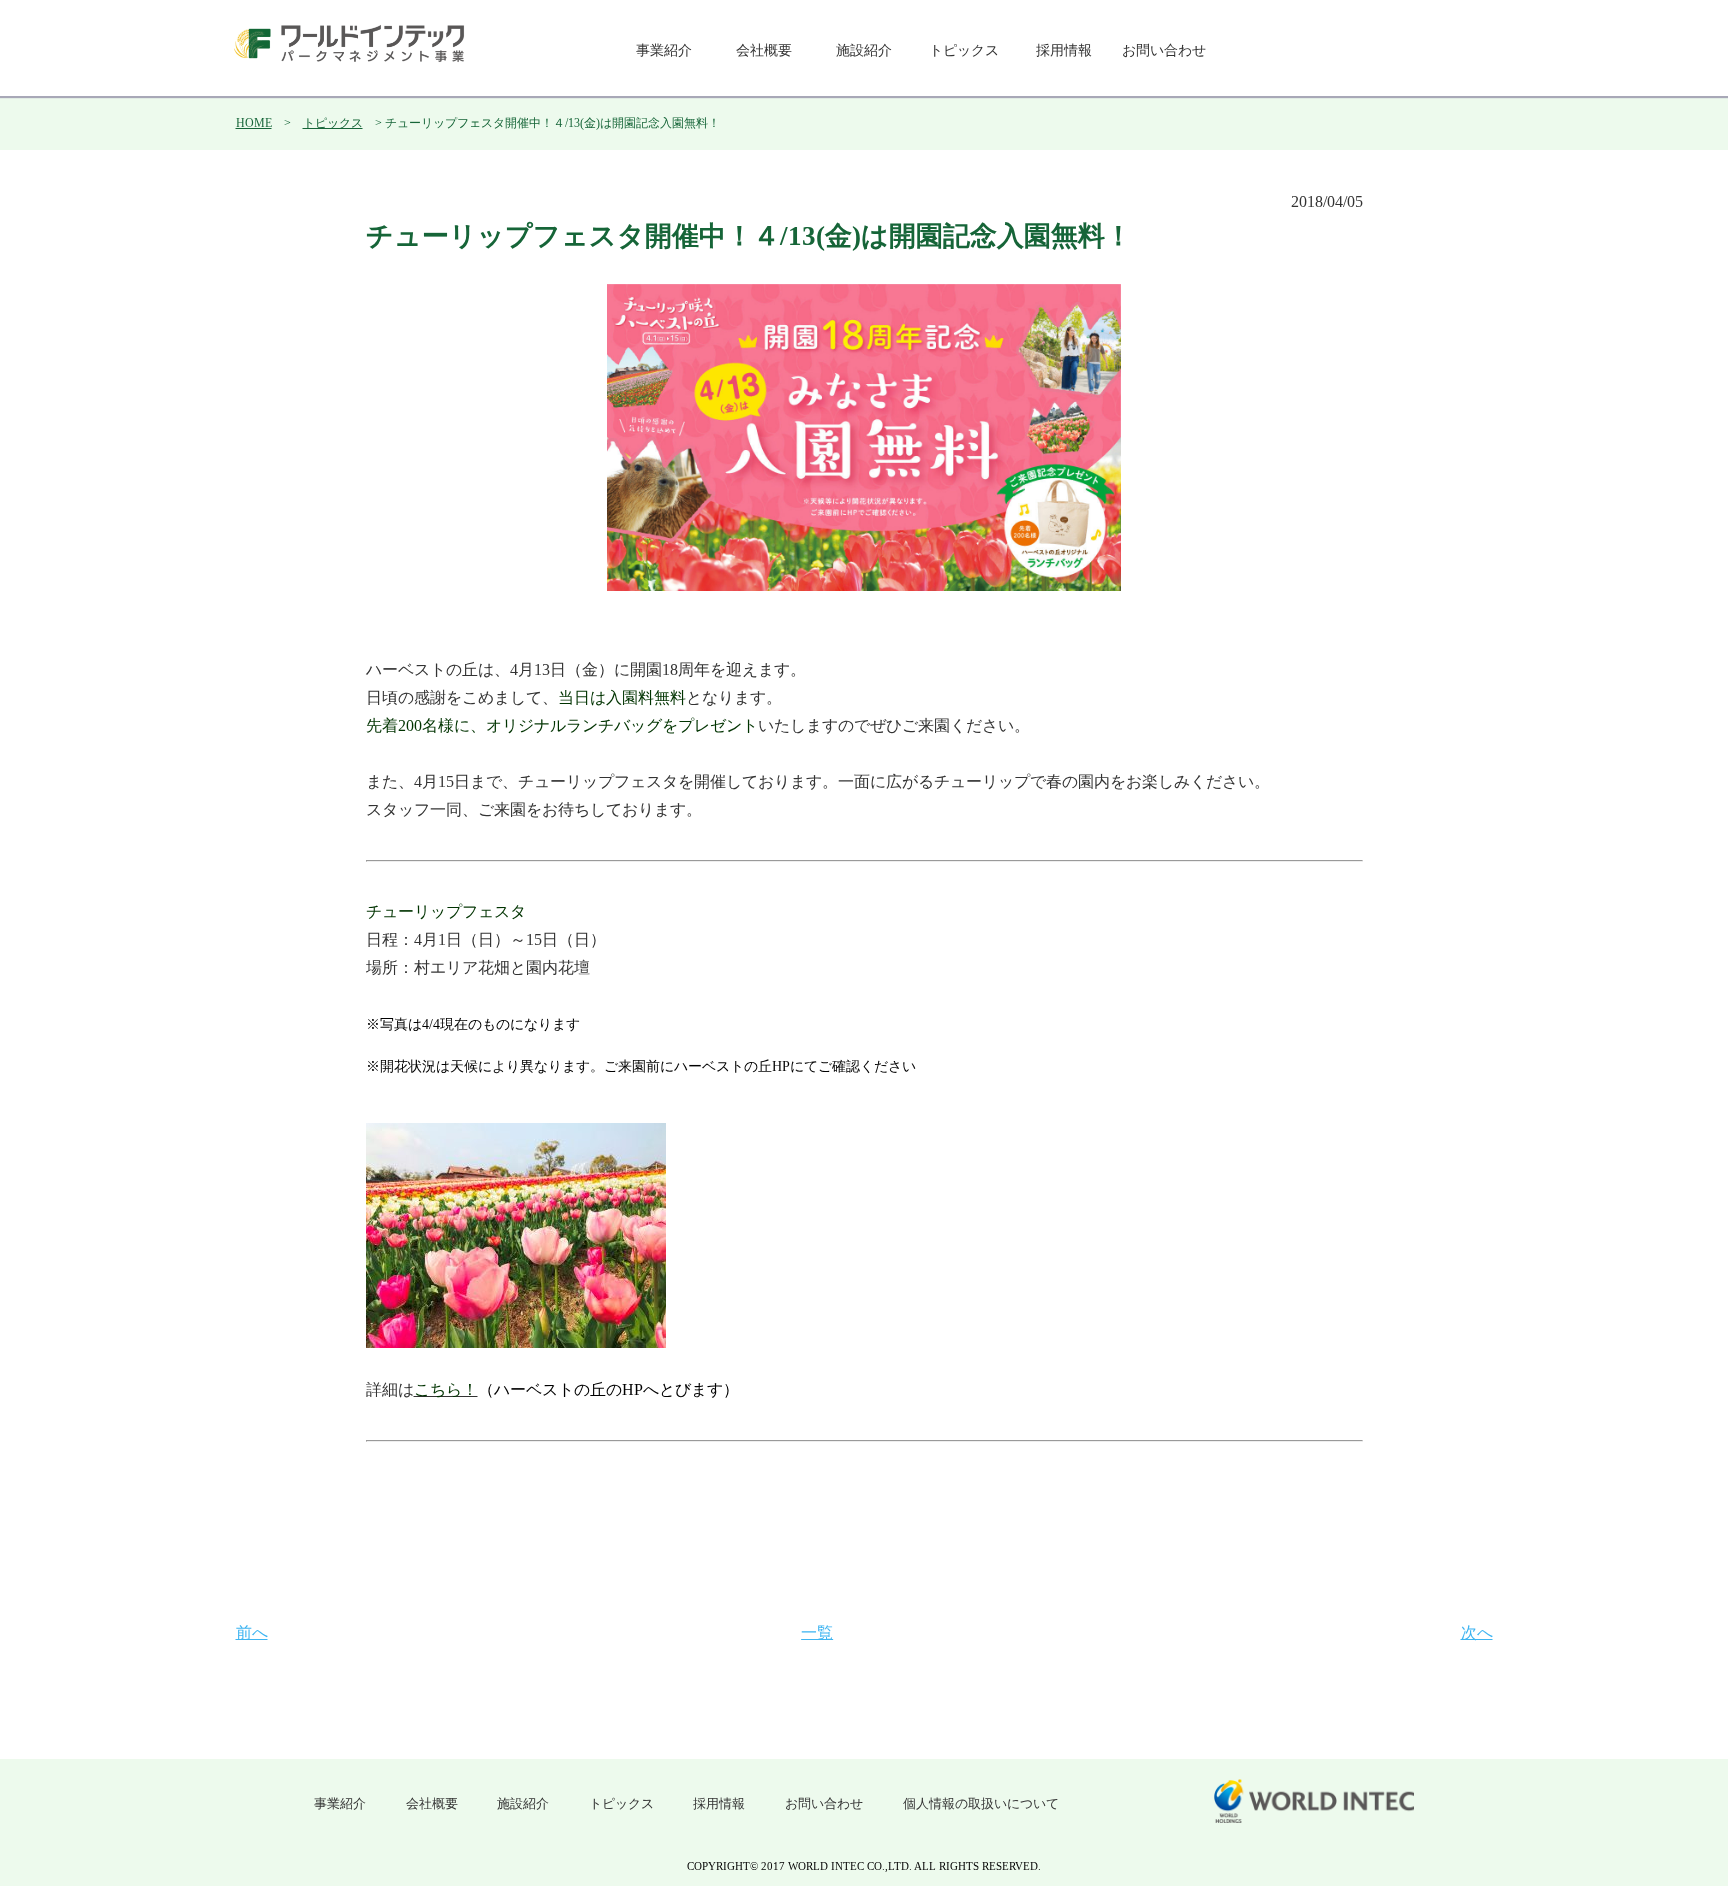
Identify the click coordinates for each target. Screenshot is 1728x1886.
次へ (1477, 1632)
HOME (254, 123)
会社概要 (764, 50)
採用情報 (1064, 50)
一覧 (817, 1632)
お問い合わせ (1164, 50)
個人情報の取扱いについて (981, 1803)
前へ (252, 1632)
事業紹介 (664, 50)
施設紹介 (864, 50)
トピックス (964, 50)
